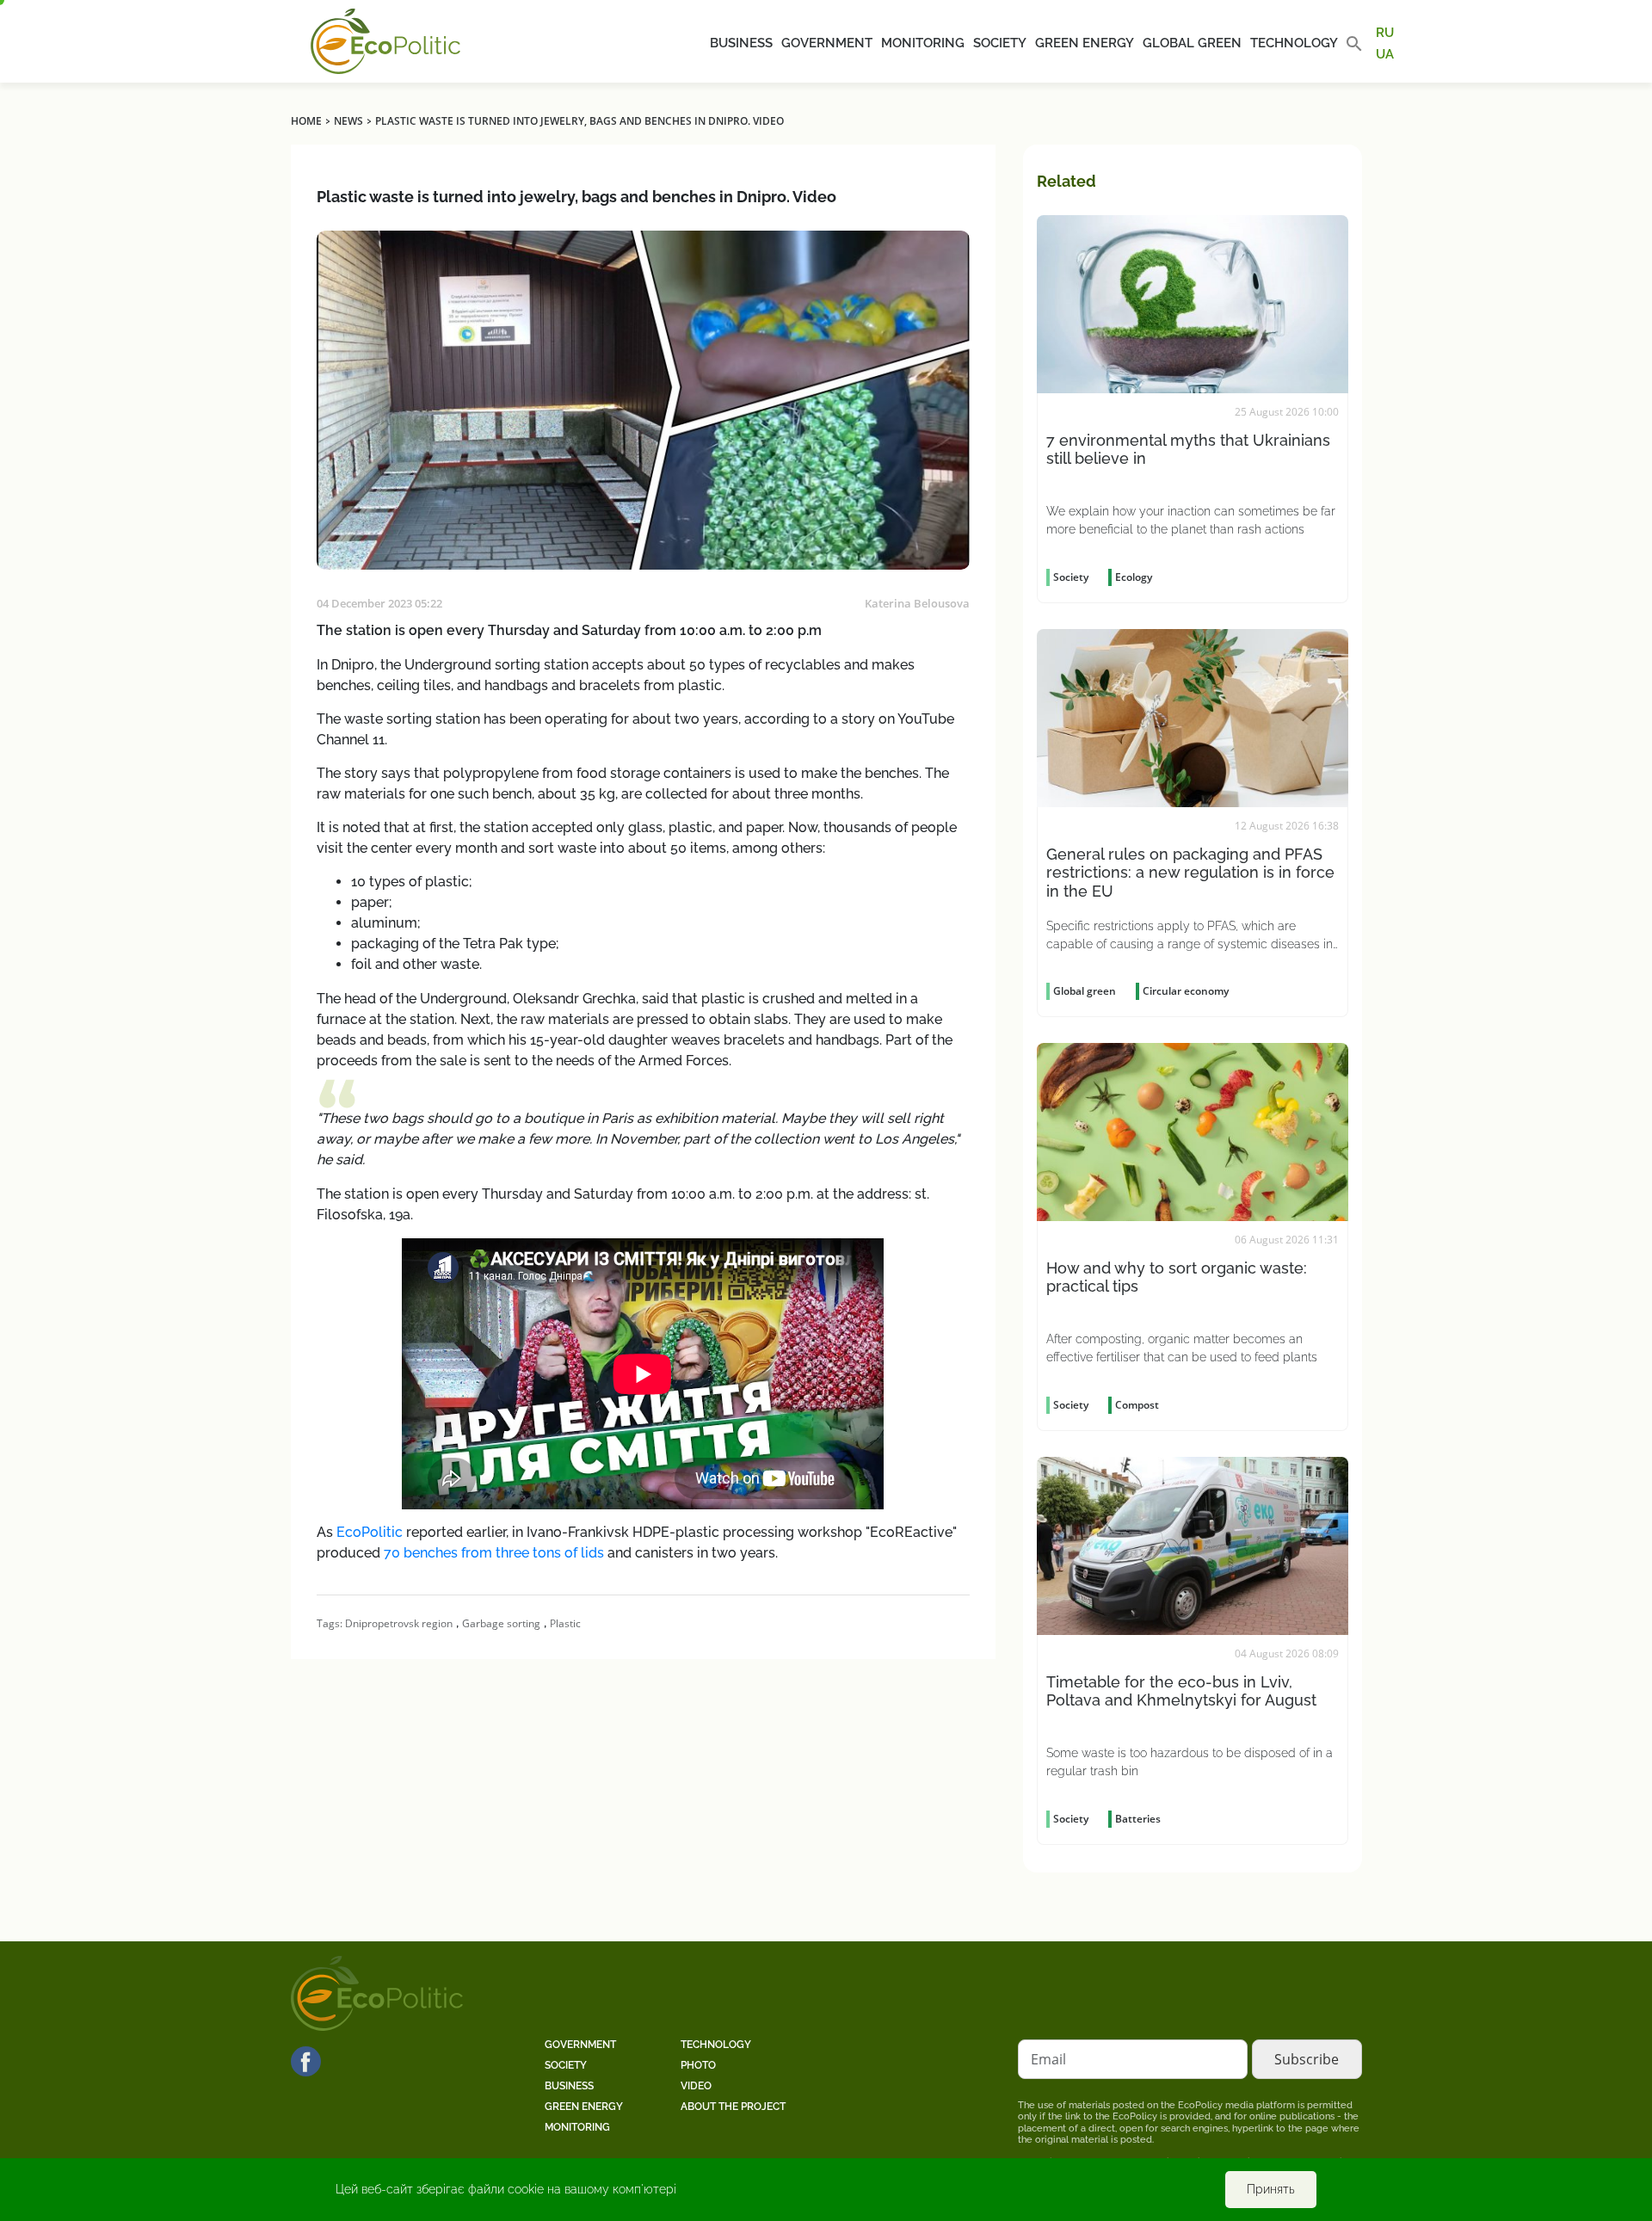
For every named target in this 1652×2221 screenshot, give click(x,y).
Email (1048, 2059)
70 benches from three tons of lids (494, 1553)
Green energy (1085, 43)
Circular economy (1186, 991)
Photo (698, 2065)
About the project (733, 2107)
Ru (1385, 33)
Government (827, 43)
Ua (1385, 53)
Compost (1137, 1405)
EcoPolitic (370, 1532)
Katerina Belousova (917, 603)
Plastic (565, 1623)
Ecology (1134, 577)
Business (741, 43)
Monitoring (923, 43)
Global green (1192, 43)
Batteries (1138, 1819)
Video (696, 2086)
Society (1000, 43)
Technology (1294, 43)
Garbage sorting (501, 1623)
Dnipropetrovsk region (399, 1623)
